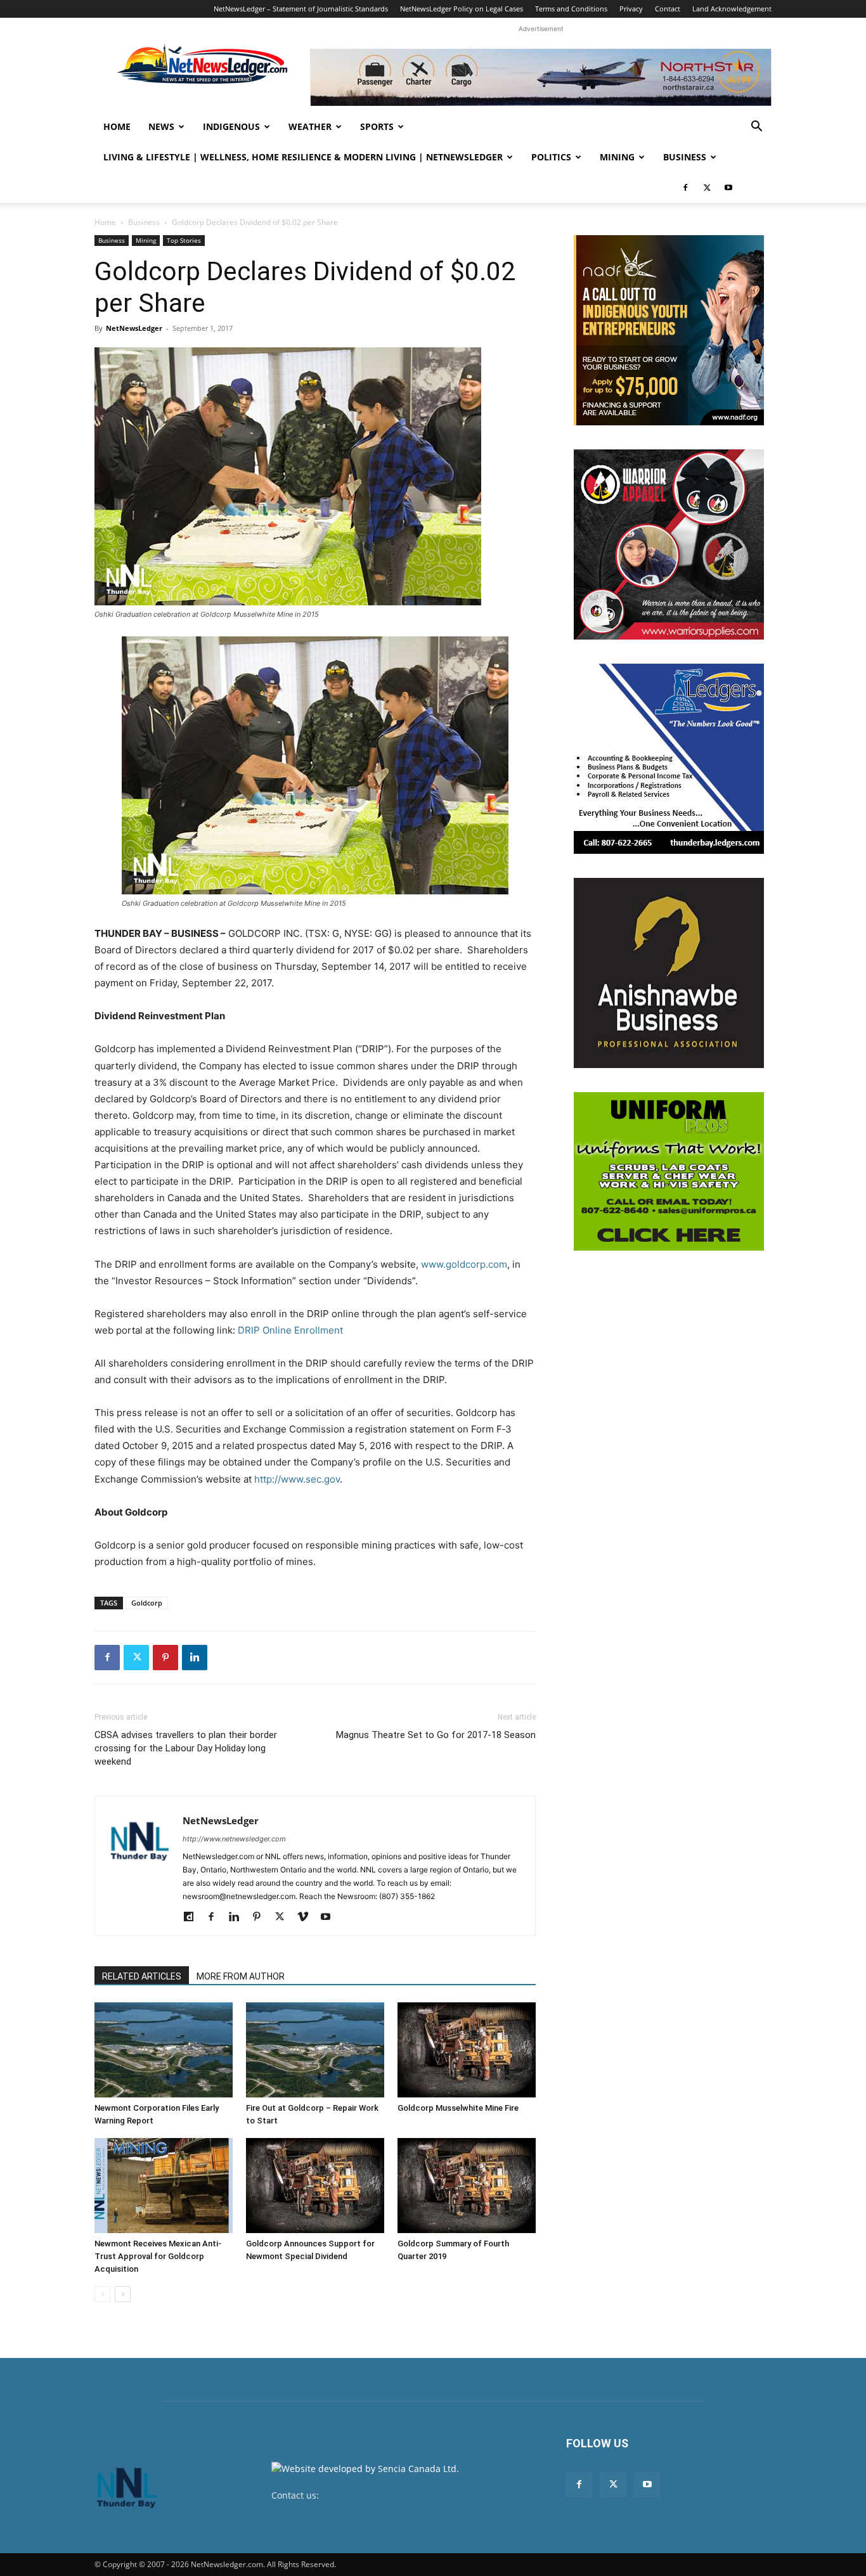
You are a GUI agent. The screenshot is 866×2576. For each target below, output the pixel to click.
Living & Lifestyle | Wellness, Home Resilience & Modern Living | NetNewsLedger (303, 157)
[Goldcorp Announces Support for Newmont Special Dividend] (315, 2186)
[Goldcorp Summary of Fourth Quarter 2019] (467, 2186)
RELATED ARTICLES (142, 1976)
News (161, 126)
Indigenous (231, 126)
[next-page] (123, 2294)
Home (117, 126)
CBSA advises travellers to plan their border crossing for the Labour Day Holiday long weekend (186, 1748)
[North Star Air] (541, 77)
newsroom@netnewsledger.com (390, 2495)
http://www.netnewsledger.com (234, 1839)
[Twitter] (707, 188)
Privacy (631, 9)
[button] (756, 128)
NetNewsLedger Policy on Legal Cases (462, 9)
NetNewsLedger (134, 328)
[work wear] (669, 544)
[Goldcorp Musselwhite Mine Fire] (467, 2050)
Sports (377, 126)
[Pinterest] (165, 1658)
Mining (617, 157)
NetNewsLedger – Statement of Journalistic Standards (301, 9)
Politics (551, 157)
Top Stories (184, 240)
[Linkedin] (195, 1658)
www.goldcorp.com (464, 1264)
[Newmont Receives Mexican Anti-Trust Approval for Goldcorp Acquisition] (164, 2186)
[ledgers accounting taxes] (669, 759)
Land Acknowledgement (732, 9)
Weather (310, 126)
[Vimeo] (307, 1917)
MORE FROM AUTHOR (241, 1976)
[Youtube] (728, 188)
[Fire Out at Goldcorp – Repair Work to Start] (315, 2050)
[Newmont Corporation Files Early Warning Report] (164, 2050)
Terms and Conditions (571, 9)
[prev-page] (102, 2294)
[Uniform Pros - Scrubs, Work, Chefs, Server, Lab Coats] (669, 1171)
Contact (668, 9)
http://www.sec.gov (297, 1479)
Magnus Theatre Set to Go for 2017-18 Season (436, 1735)
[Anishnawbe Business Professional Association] (669, 973)
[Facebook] (685, 188)
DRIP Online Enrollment (290, 1330)
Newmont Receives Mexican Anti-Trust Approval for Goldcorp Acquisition (158, 2256)
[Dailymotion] (193, 1917)
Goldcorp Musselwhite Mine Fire (458, 2108)
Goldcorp (147, 1603)
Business (685, 157)
